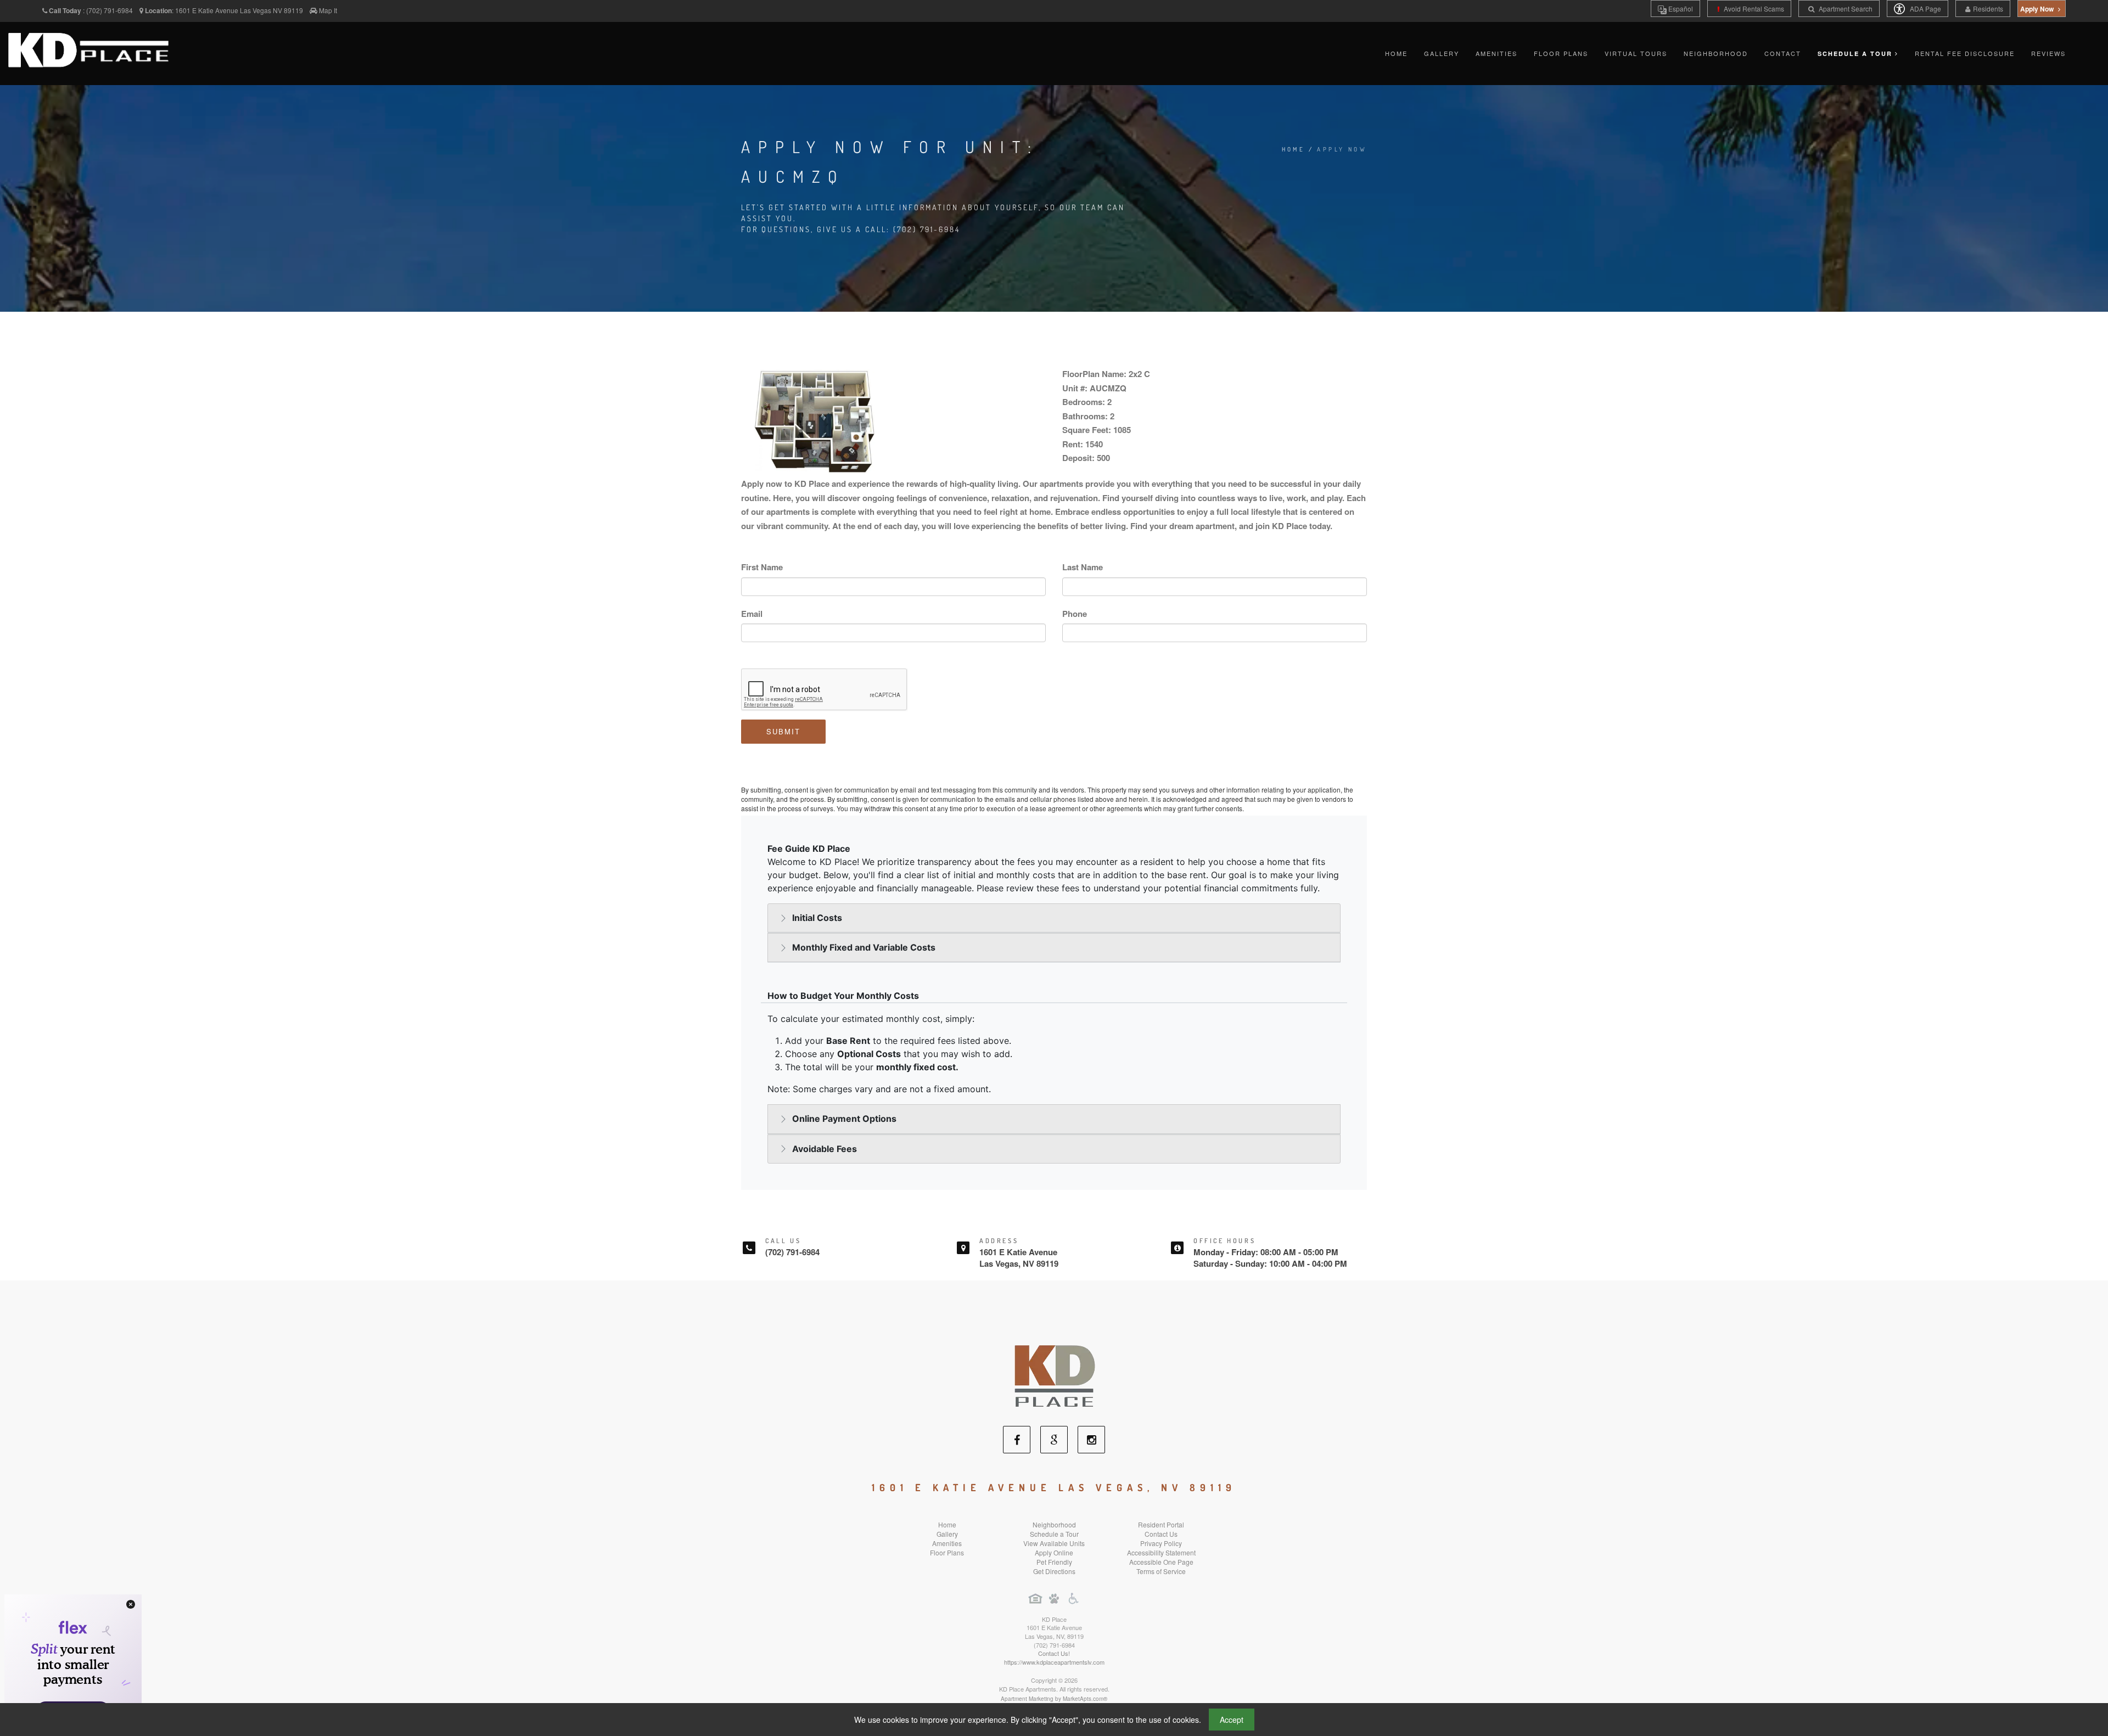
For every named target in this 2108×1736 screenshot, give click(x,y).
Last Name (1083, 567)
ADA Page (1925, 9)
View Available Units (1054, 1543)
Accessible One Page (1161, 1562)
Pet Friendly (1054, 1562)
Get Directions (1054, 1571)
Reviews (2048, 53)
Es (1680, 9)
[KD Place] (1054, 1371)
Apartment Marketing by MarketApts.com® (1054, 1699)
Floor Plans (1561, 53)
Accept (1232, 1720)
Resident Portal (1161, 1524)
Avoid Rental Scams (1753, 9)
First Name (762, 567)
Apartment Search (1845, 9)
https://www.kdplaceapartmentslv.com (1054, 1662)
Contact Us (1161, 1534)
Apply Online (1054, 1552)
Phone (1075, 614)
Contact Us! (1054, 1653)
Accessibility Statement (1161, 1552)
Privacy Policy (1161, 1543)
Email (752, 614)
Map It (328, 10)
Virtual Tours (1636, 53)
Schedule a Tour (1054, 1534)
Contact (1783, 53)
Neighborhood (1716, 53)
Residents (1988, 9)
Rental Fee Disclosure (1965, 53)
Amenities (1496, 53)
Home (1396, 53)
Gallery (1442, 53)
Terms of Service (1161, 1571)
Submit (783, 731)
